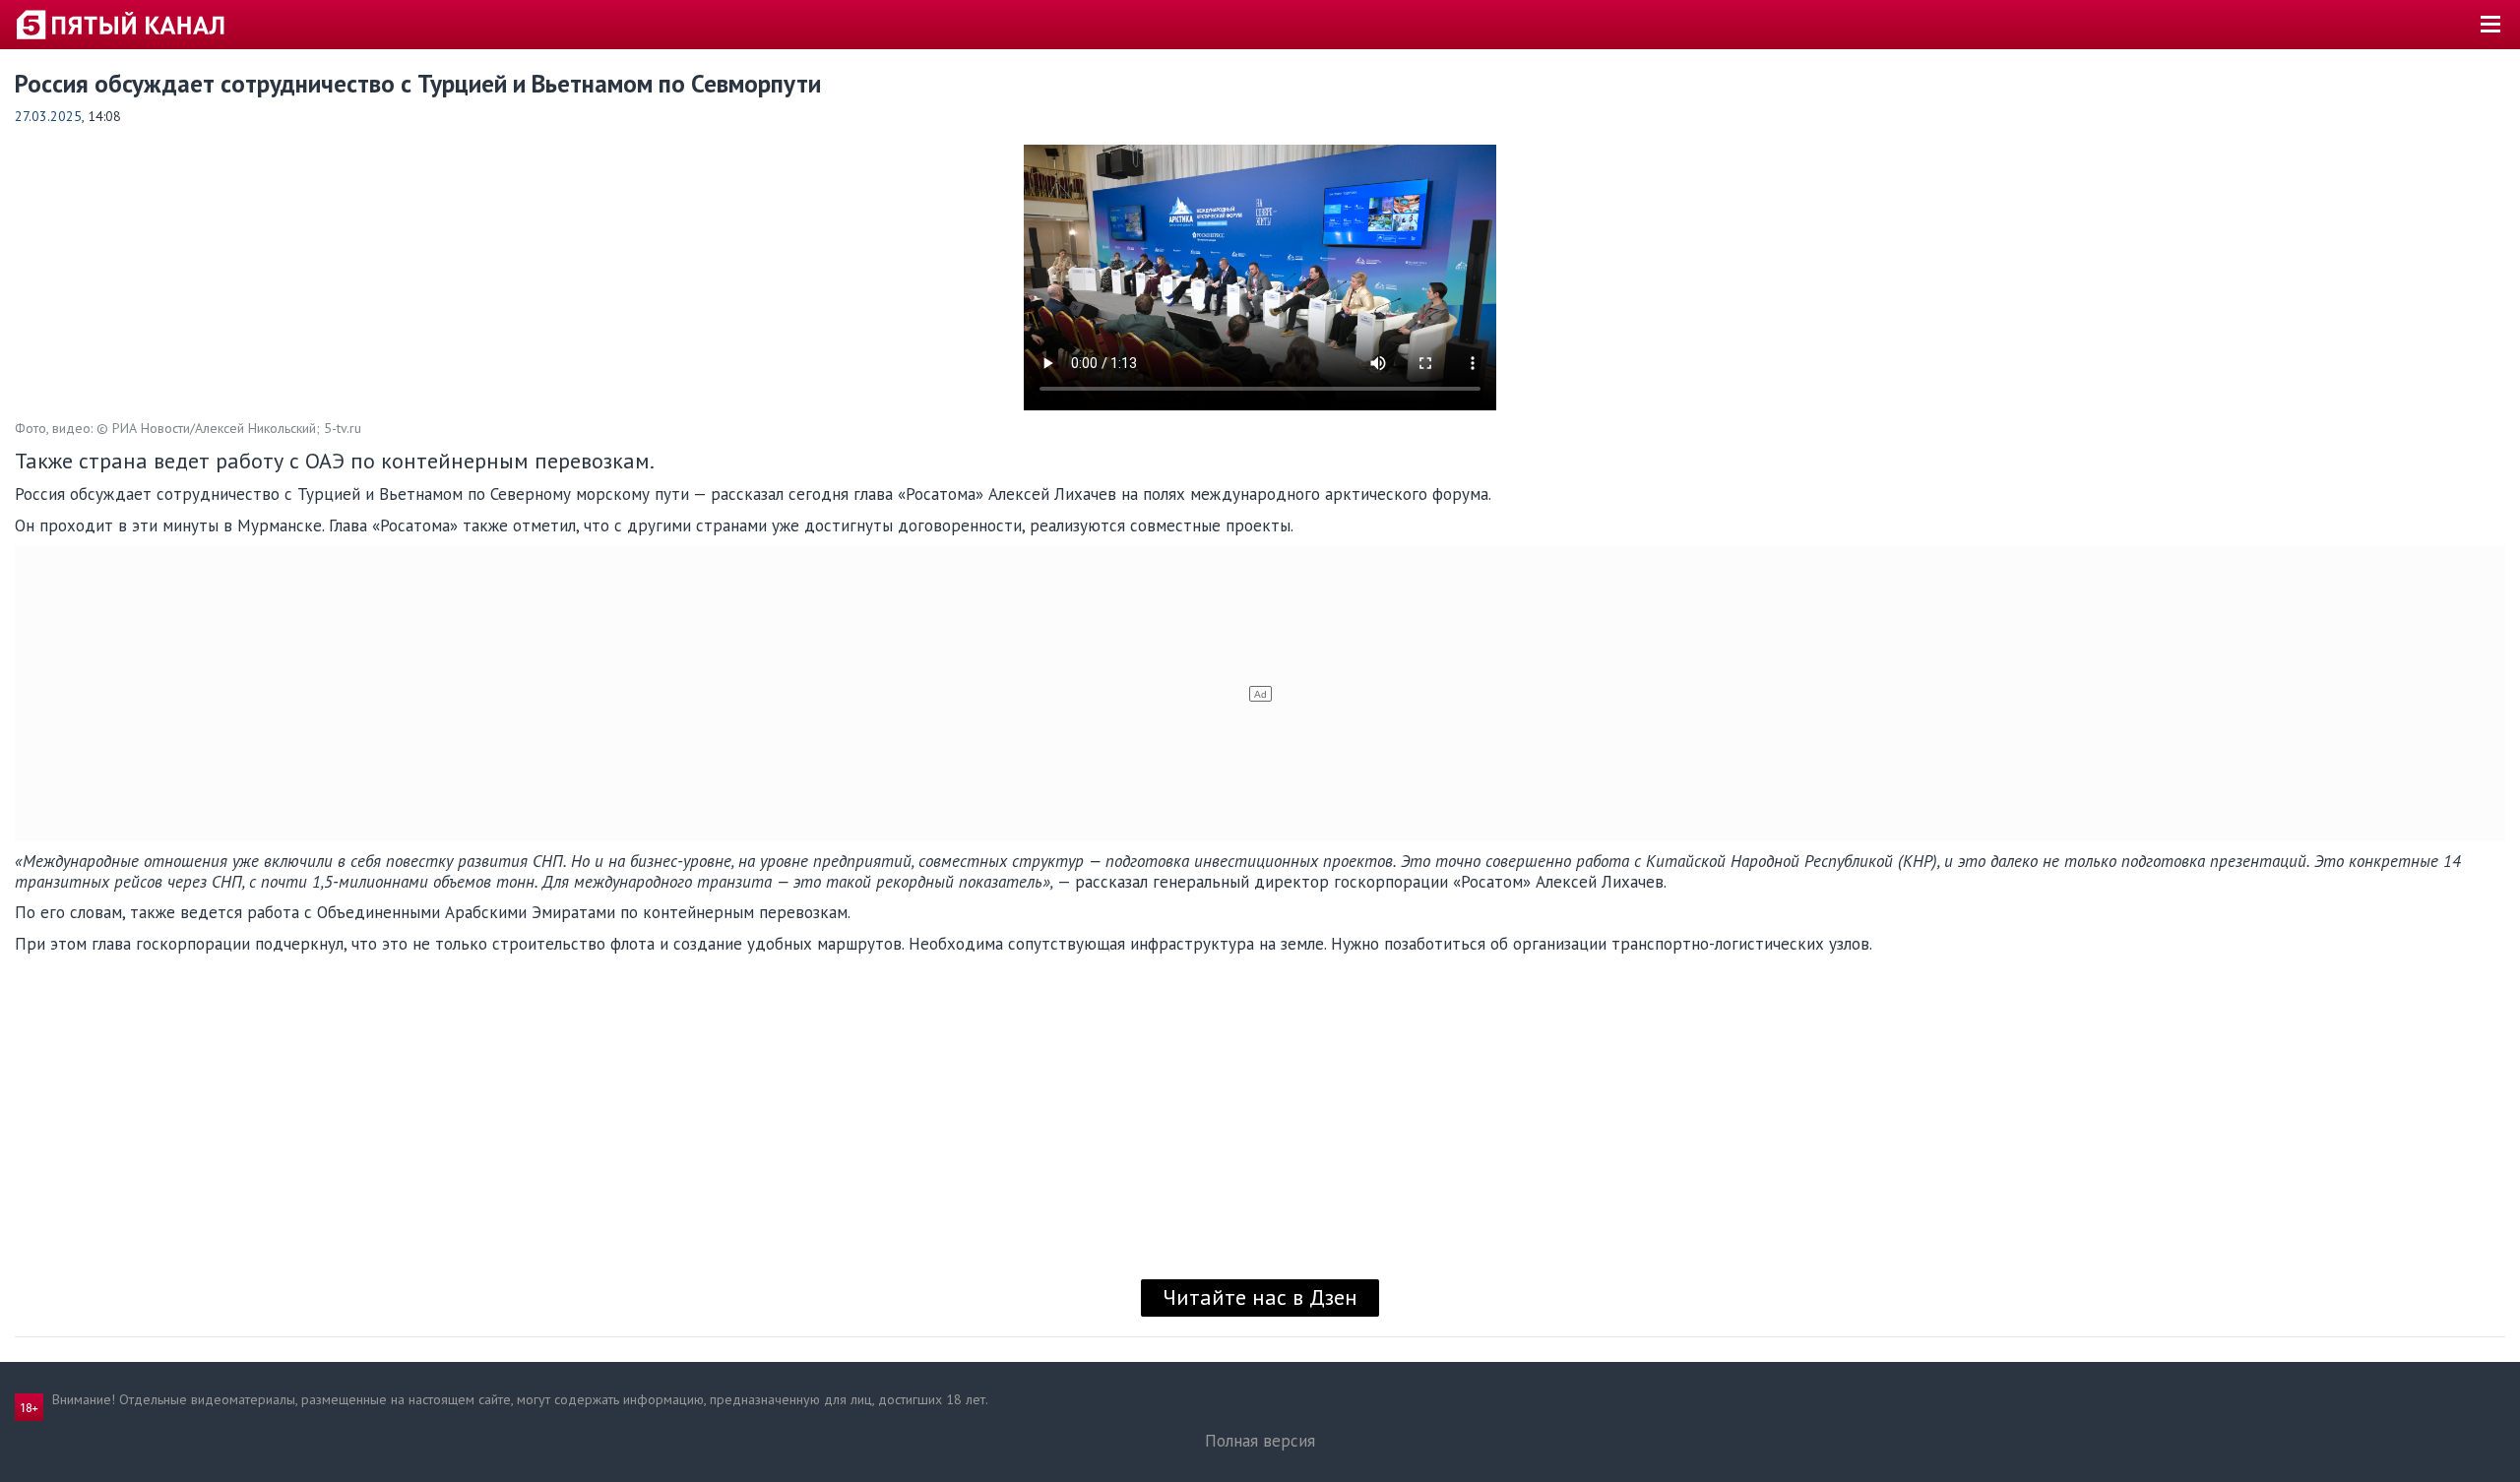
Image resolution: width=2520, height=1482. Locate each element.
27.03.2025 (48, 116)
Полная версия (1260, 1441)
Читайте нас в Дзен (1260, 1297)
